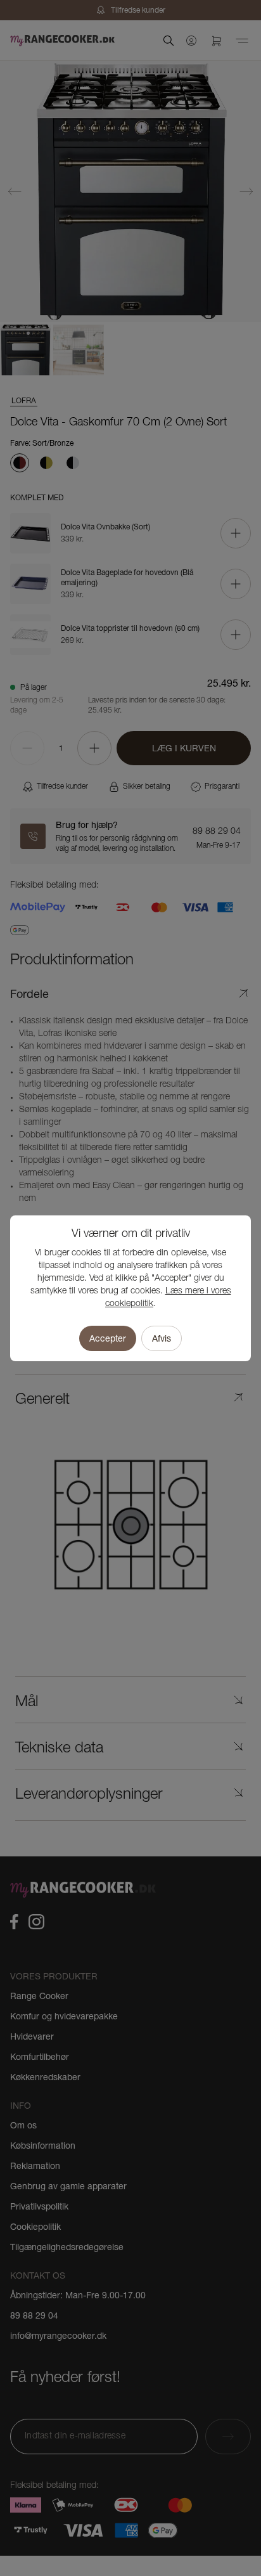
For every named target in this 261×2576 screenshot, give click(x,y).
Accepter (108, 1338)
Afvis (162, 1338)
